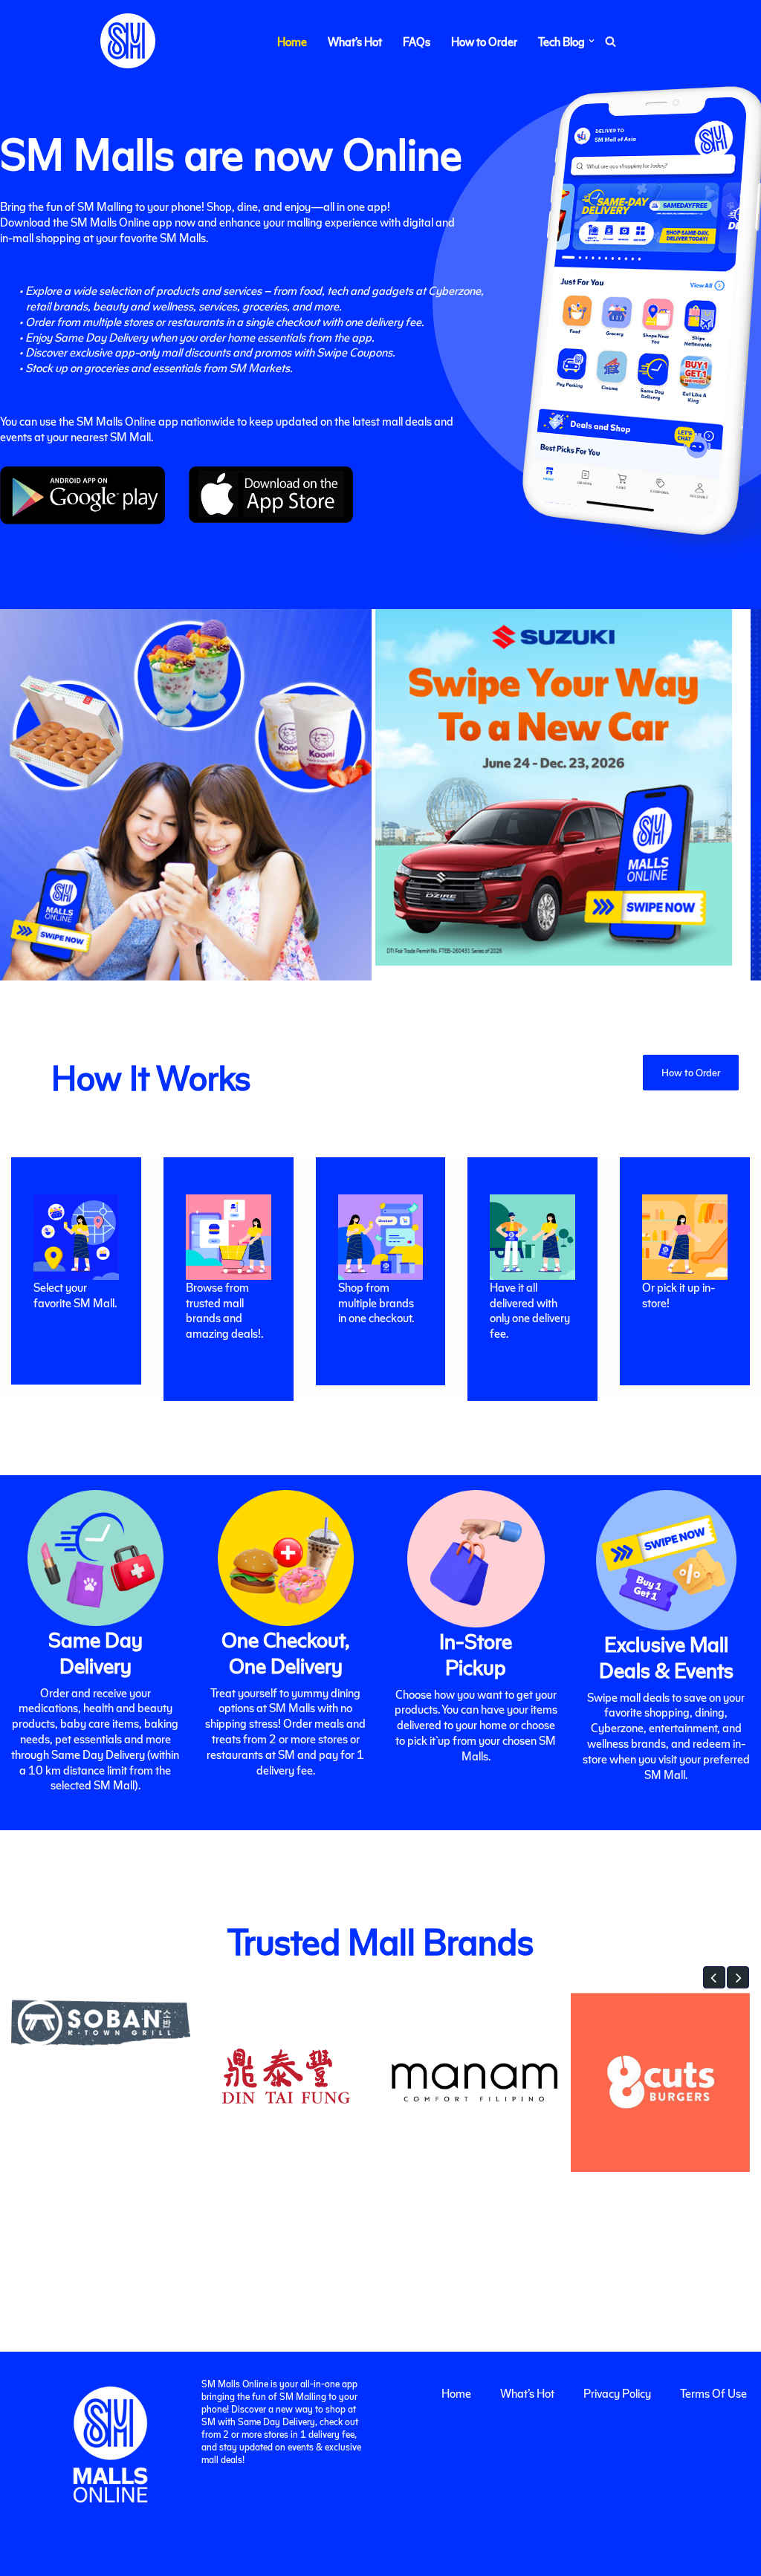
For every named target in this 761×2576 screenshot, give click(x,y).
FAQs (417, 41)
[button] (592, 41)
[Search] (611, 41)
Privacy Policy (617, 2393)
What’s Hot (355, 41)
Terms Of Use (713, 2393)
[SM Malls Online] (128, 41)
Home (292, 41)
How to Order (484, 41)
